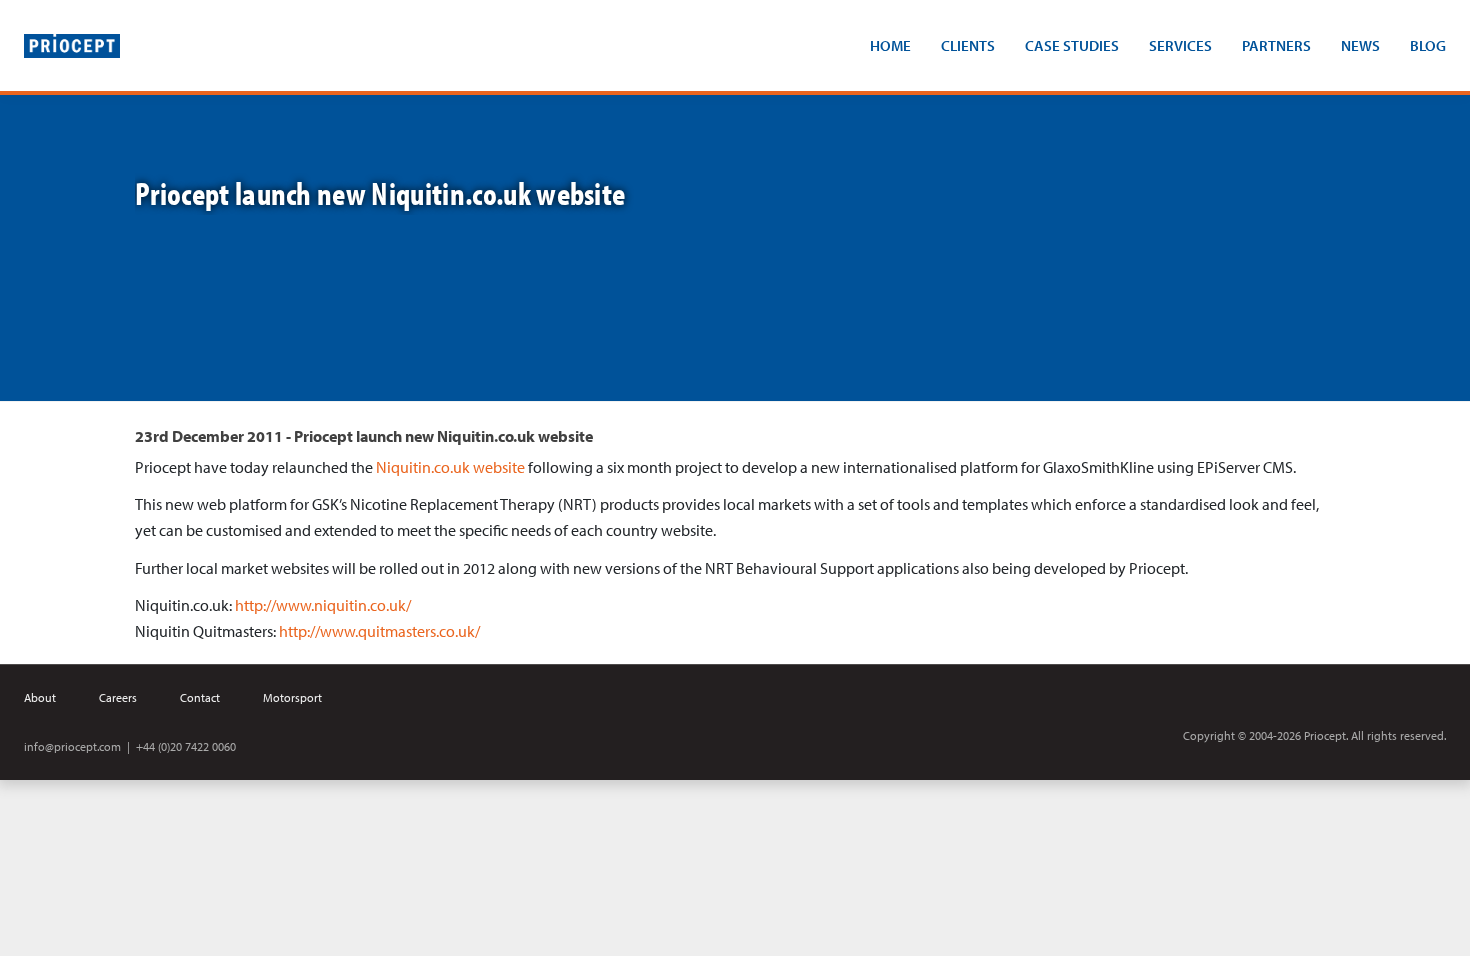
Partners (1276, 45)
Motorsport (292, 697)
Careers (118, 697)
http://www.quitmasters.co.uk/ (379, 631)
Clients (968, 45)
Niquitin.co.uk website (450, 467)
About (40, 697)
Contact (200, 697)
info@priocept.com (72, 746)
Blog (1428, 45)
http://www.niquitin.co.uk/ (323, 605)
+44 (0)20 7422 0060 (186, 746)
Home (890, 45)
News (1360, 45)
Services (1180, 45)
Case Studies (1072, 45)
